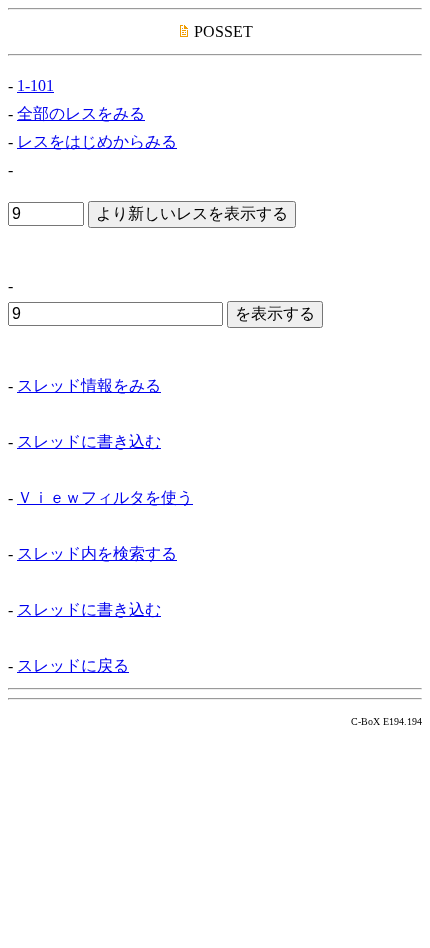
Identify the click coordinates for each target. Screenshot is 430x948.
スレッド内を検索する (97, 553)
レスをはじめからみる (97, 141)
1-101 (35, 85)
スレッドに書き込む (89, 441)
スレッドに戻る (73, 665)
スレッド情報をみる (89, 385)
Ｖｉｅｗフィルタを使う (105, 497)
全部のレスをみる (81, 113)
